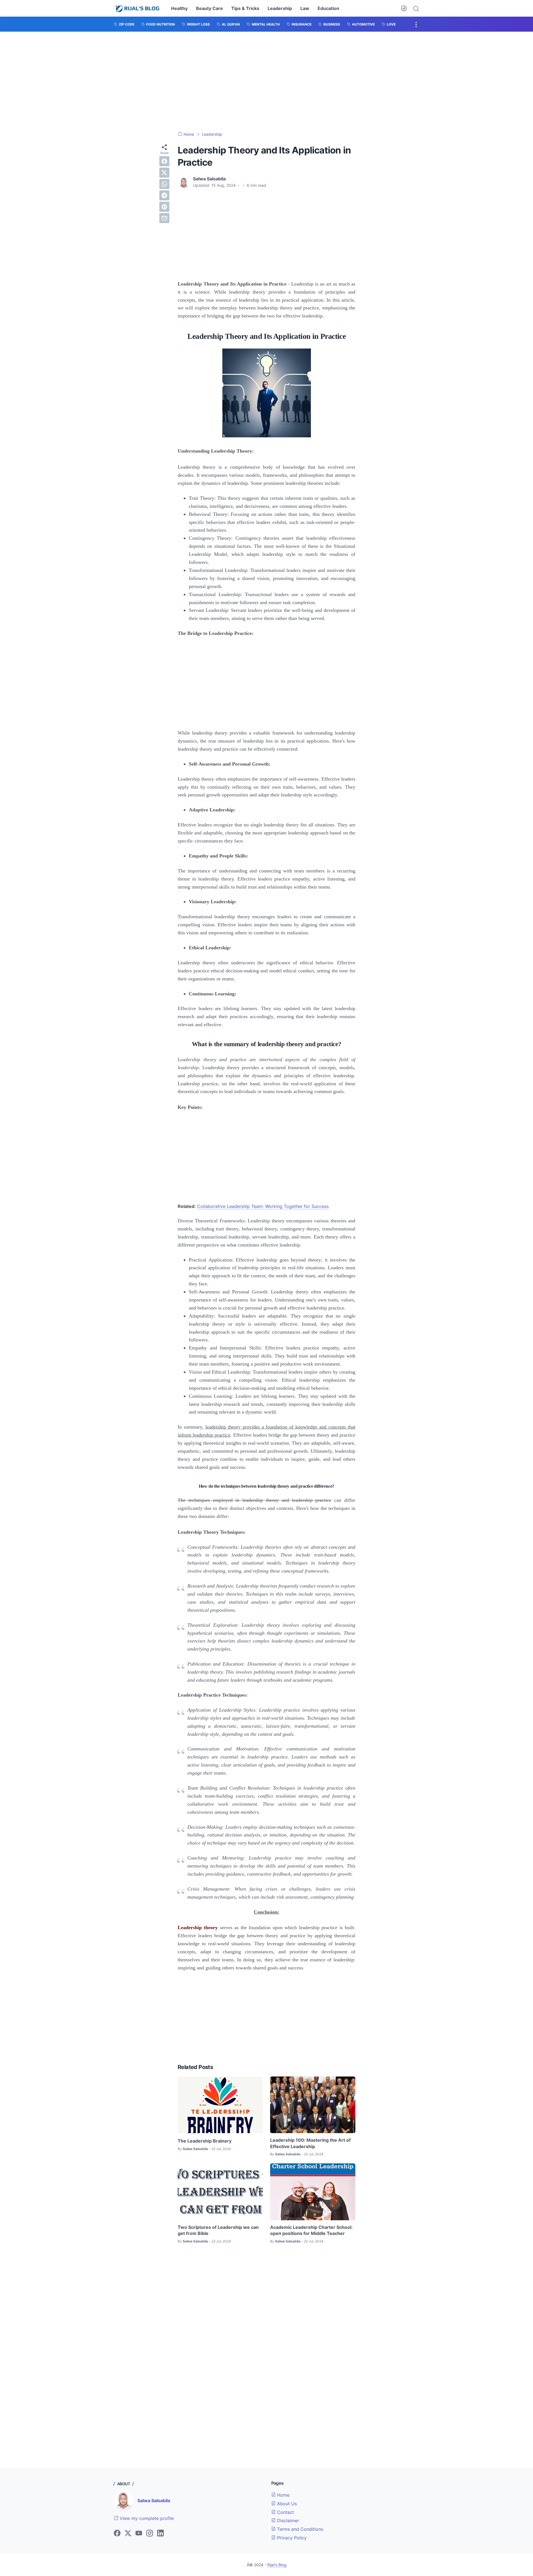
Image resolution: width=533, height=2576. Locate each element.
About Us (286, 2504)
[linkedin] (160, 2534)
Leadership (280, 8)
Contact (285, 2512)
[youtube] (139, 2534)
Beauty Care (209, 8)
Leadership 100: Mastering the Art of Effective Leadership (310, 2143)
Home (283, 2495)
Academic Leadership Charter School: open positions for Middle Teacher (311, 2230)
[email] (164, 218)
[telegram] (164, 195)
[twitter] (164, 173)
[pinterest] (164, 207)
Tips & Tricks (245, 8)
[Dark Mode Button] (404, 8)
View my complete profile (146, 2518)
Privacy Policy (291, 2538)
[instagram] (150, 2534)
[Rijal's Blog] (138, 8)
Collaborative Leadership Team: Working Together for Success (263, 1206)
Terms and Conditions (299, 2529)
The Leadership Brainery (205, 2141)
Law (305, 8)
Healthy (179, 8)
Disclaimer (287, 2521)
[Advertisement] (266, 82)
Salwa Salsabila (154, 2501)
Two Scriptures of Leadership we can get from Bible (218, 2230)
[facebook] (164, 161)
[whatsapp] (164, 184)
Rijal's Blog (277, 2565)
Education (328, 8)
